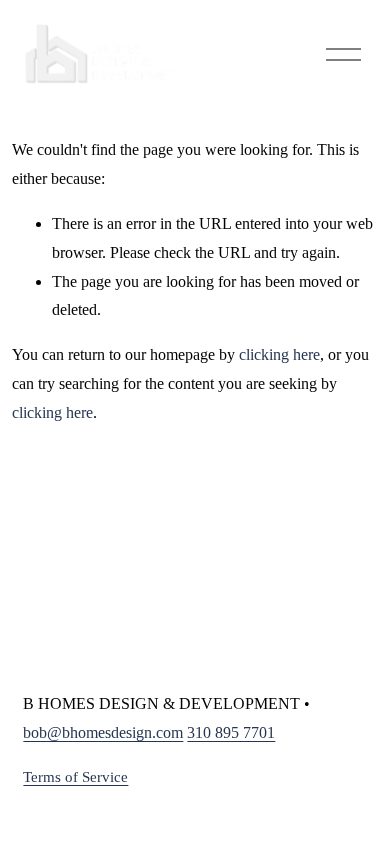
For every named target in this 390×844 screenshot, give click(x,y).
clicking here (279, 354)
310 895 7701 (231, 732)
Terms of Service (75, 777)
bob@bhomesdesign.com (103, 732)
